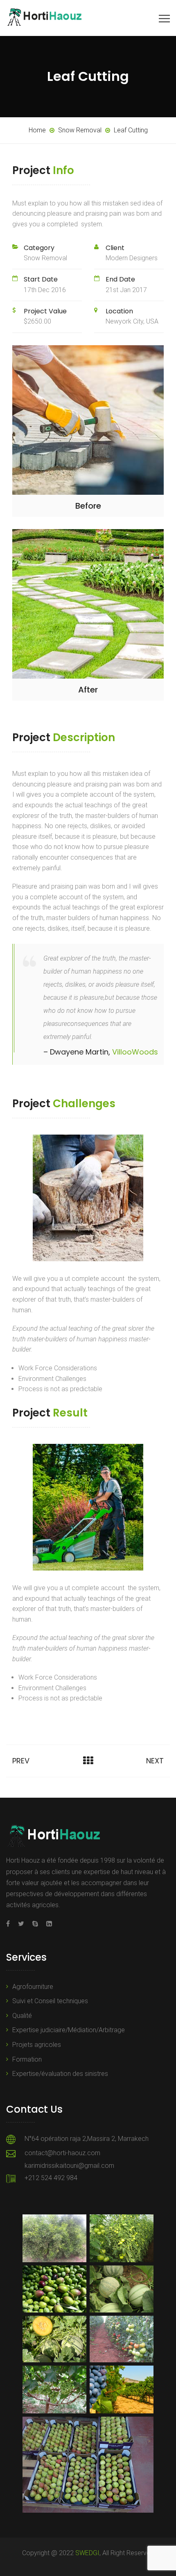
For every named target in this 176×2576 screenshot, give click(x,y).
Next (155, 1761)
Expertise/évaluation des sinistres (60, 2074)
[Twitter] (21, 1924)
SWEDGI (87, 2553)
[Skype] (35, 1924)
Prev (21, 1761)
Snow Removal (45, 258)
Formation (27, 2059)
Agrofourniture (33, 1987)
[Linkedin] (47, 1924)
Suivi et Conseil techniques (50, 2001)
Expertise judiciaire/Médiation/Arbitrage (69, 2030)
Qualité (22, 2016)
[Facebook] (10, 1924)
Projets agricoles (37, 2045)
